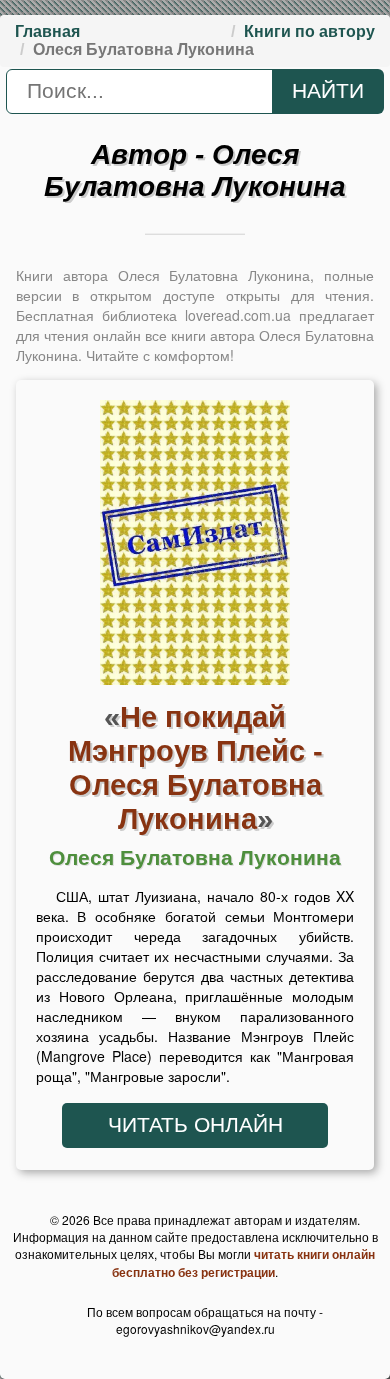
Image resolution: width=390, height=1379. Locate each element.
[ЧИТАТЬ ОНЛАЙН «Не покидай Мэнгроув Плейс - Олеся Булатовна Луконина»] (195, 547)
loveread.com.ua (238, 315)
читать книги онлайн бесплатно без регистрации (243, 1263)
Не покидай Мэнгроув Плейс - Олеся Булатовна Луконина (195, 767)
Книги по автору (309, 31)
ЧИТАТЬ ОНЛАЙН (195, 1125)
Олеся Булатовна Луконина (195, 858)
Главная (47, 31)
